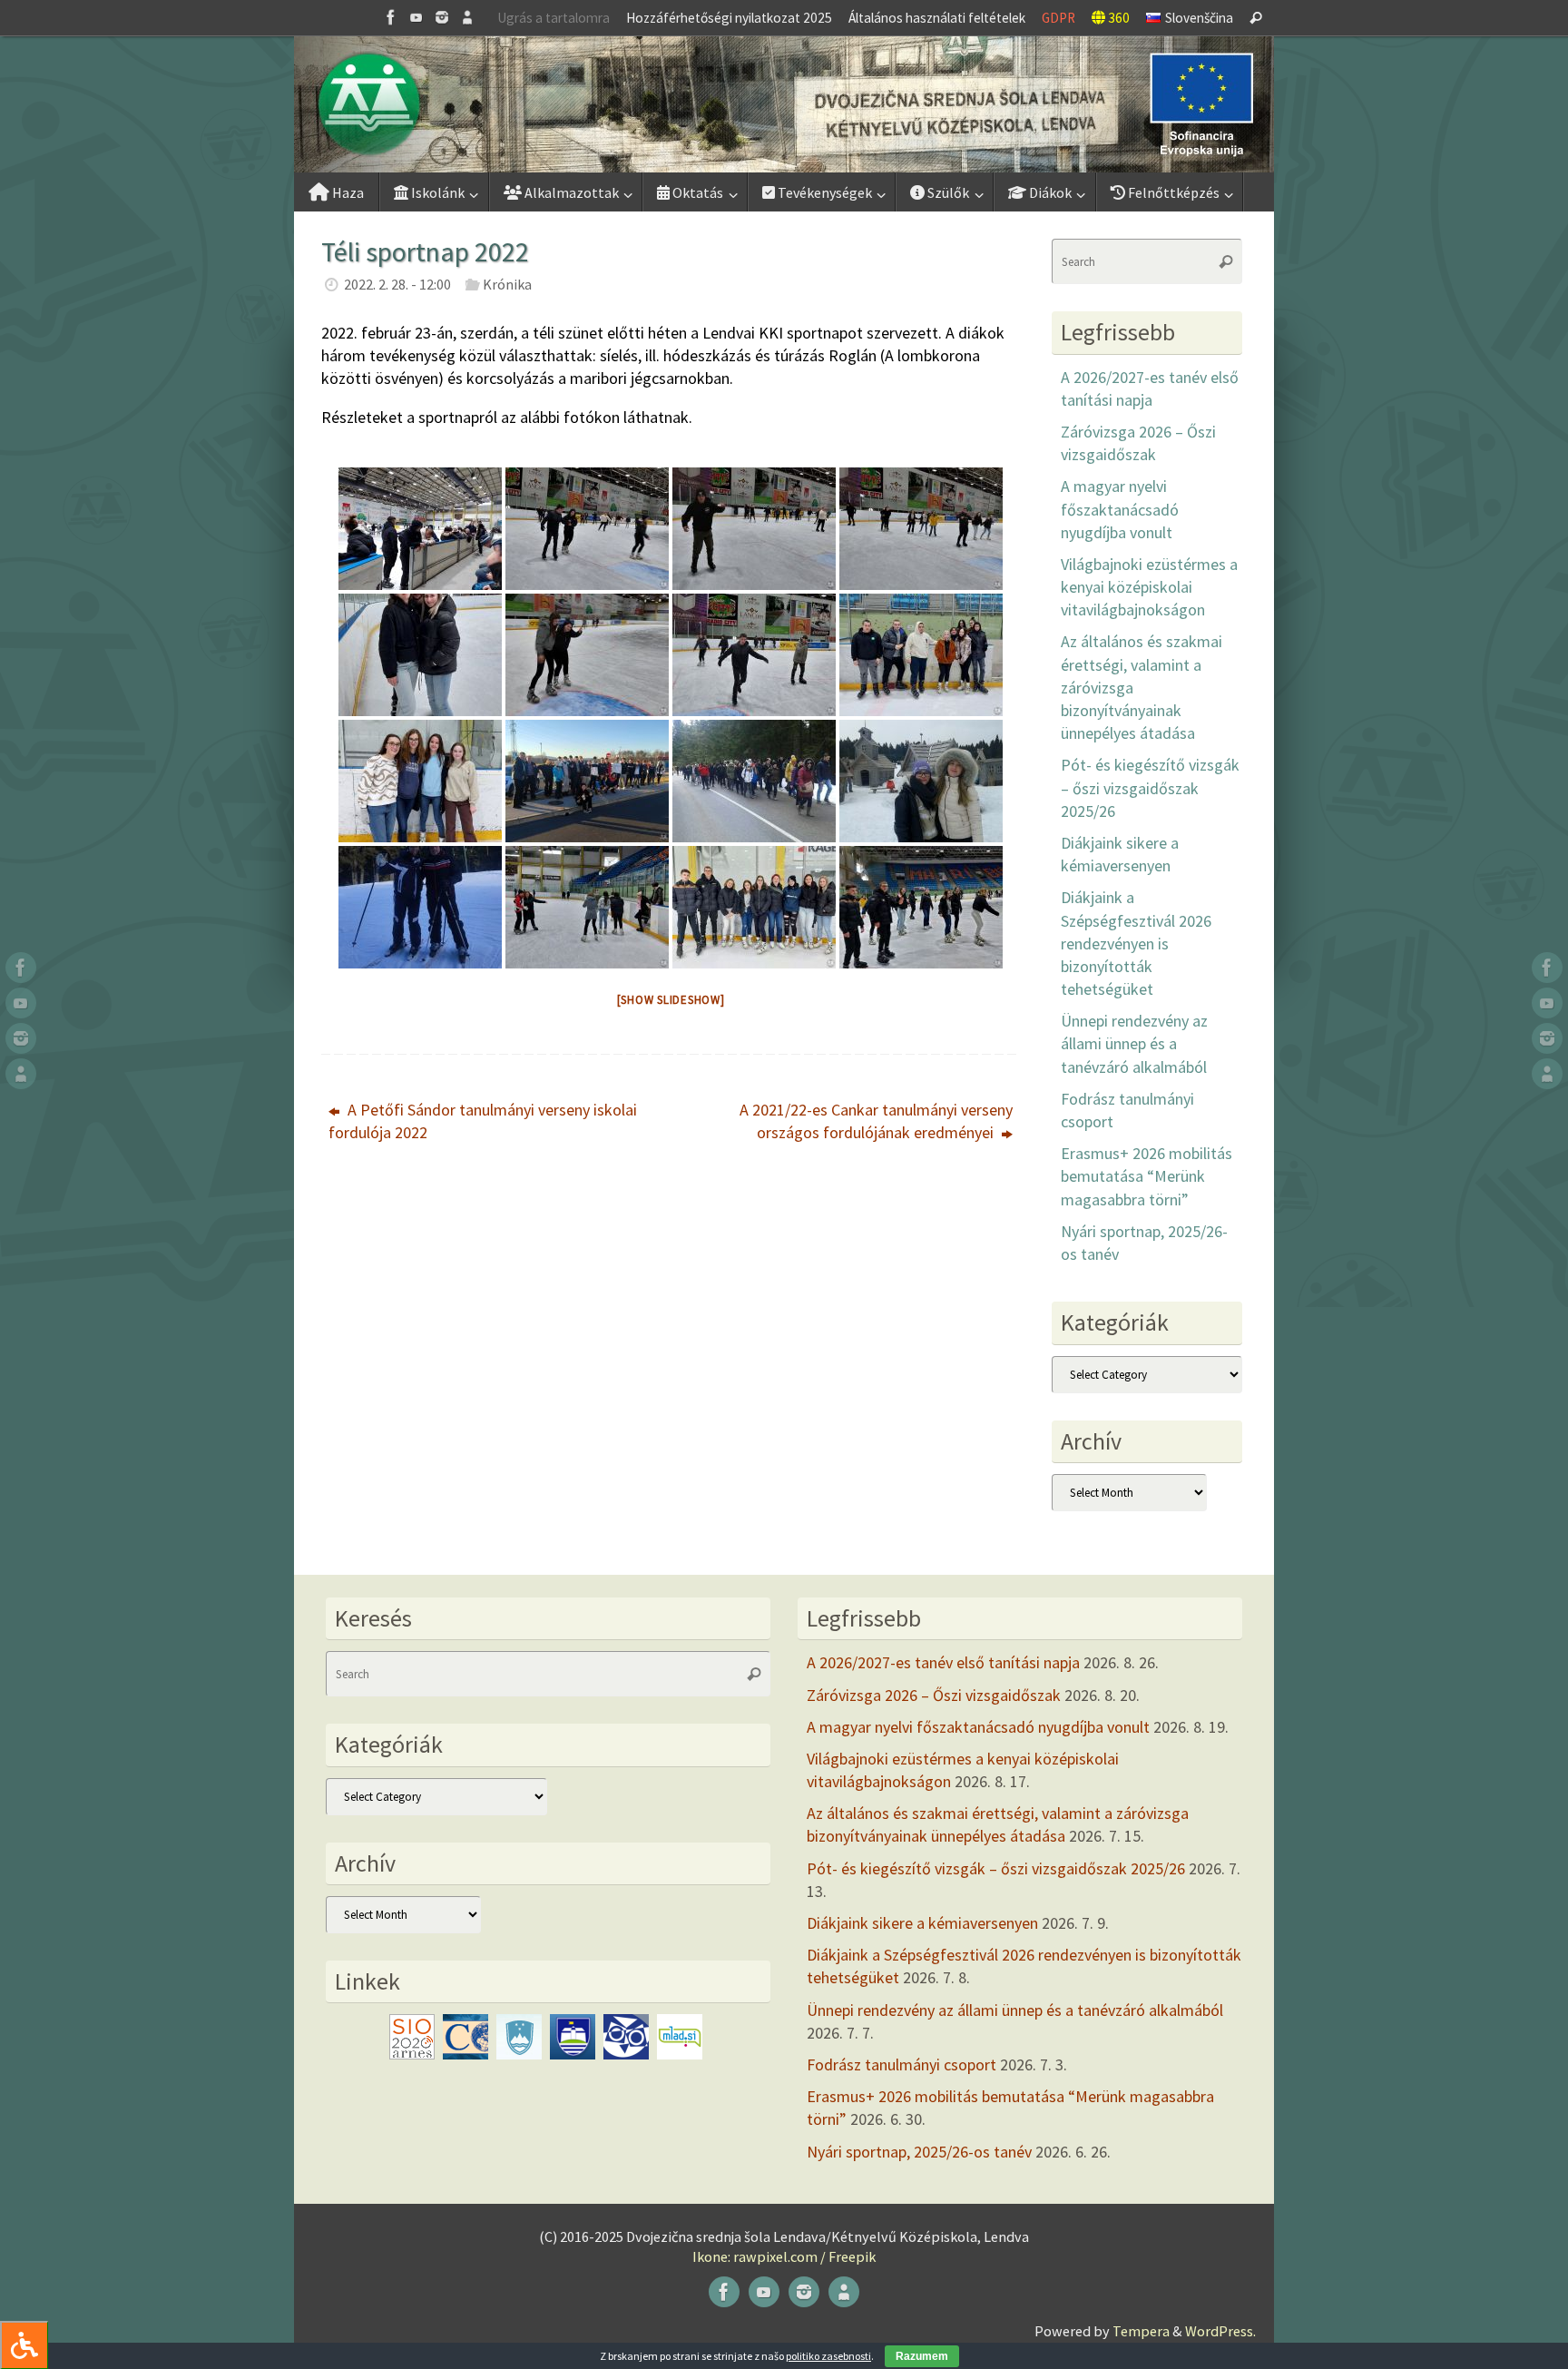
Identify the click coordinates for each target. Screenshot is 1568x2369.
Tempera (1141, 2331)
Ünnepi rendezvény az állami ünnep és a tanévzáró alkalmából (1134, 1043)
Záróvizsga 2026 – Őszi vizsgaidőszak (934, 1695)
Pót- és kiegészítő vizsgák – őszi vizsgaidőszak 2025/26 (1150, 787)
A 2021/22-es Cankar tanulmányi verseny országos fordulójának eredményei (876, 1121)
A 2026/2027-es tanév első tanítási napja (943, 1662)
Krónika (507, 284)
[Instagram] (442, 17)
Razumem (922, 2356)
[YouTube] (416, 17)
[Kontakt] (467, 17)
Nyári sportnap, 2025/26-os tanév (919, 2152)
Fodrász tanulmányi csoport (902, 2064)
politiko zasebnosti (828, 2356)
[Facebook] (391, 17)
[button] (784, 104)
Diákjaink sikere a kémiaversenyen (922, 1923)
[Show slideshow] (671, 1000)
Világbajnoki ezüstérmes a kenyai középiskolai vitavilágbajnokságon (1149, 587)
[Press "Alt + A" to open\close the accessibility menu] (24, 2345)
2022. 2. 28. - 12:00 (397, 284)
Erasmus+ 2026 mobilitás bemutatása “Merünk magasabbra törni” (1147, 1176)
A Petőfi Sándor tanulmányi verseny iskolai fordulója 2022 (483, 1121)
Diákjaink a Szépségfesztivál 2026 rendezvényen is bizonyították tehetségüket (1136, 943)
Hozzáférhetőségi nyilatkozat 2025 (729, 18)
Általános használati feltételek (937, 18)
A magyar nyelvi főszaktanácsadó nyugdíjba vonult (1120, 509)
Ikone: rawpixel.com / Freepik (784, 2256)
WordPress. (1220, 2331)
